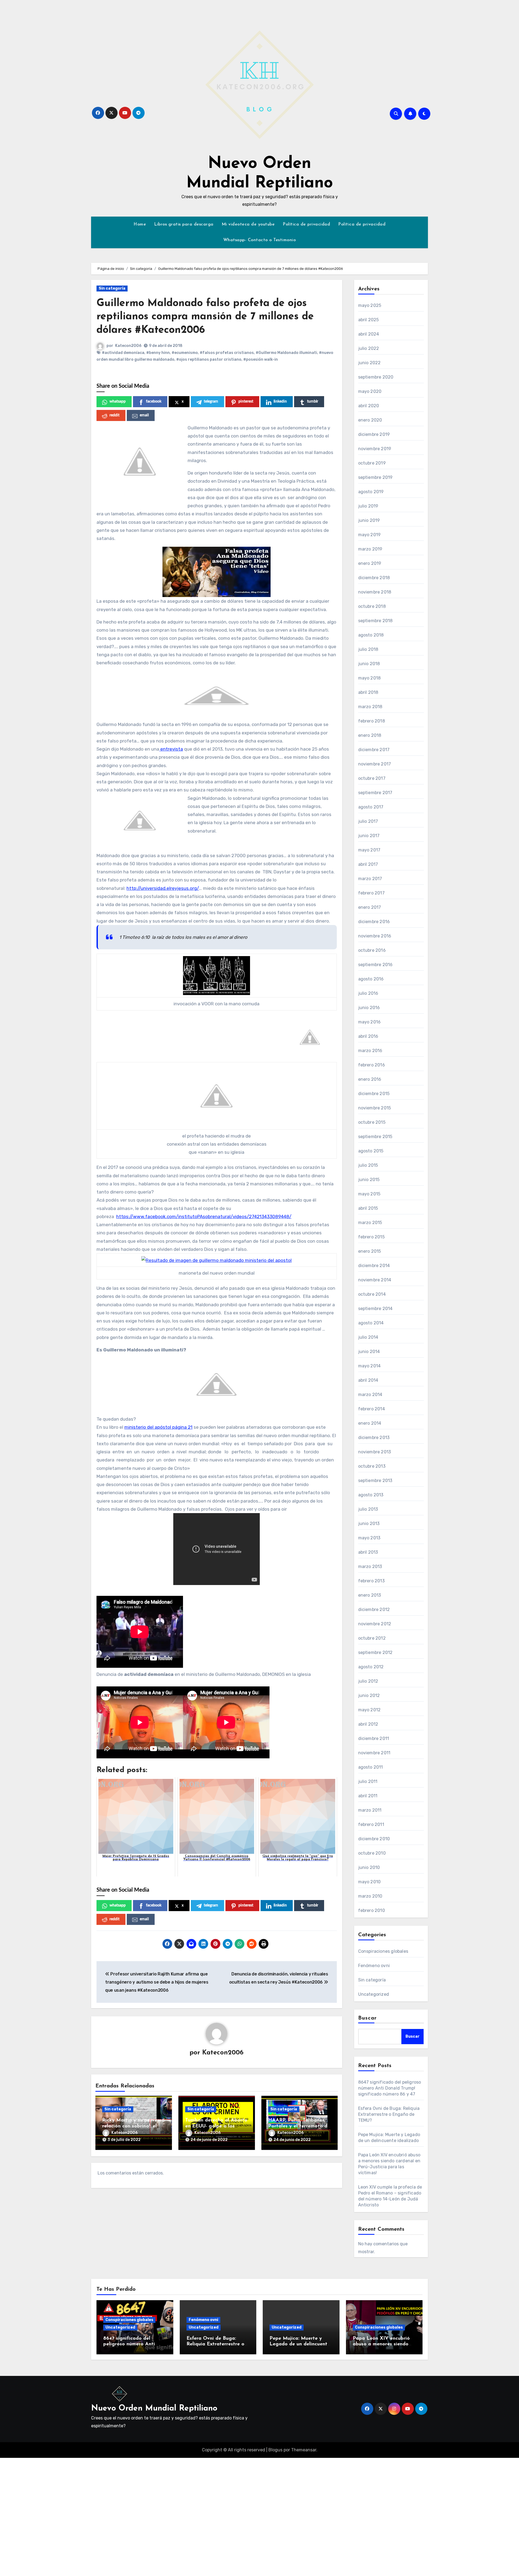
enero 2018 (370, 735)
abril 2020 (369, 406)
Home (140, 224)
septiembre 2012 (375, 1652)
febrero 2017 (371, 893)
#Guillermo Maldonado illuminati (286, 353)
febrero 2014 (372, 1409)
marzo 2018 (370, 707)
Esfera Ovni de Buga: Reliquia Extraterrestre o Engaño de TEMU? (389, 2114)
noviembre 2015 (375, 1108)
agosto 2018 (371, 635)
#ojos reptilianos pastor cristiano (209, 359)
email (144, 415)
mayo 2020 (370, 391)
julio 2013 (368, 1509)
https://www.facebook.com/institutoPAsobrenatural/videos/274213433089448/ (204, 1216)
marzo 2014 (370, 1395)
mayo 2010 (370, 1882)
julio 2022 (369, 348)
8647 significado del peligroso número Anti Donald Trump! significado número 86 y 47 (390, 2088)
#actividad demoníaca (123, 353)
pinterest (246, 402)
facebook (154, 402)
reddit (114, 415)
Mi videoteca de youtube (248, 224)
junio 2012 (369, 1695)
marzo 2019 (370, 549)
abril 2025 (369, 320)
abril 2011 (368, 1796)
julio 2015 (368, 1165)
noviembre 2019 (375, 449)
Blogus (275, 2450)
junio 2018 (369, 664)
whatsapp (118, 402)
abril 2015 (368, 1208)
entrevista (171, 749)
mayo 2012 (370, 1710)
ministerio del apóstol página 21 (158, 1427)
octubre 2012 (372, 1638)
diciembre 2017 (374, 750)
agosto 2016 (371, 979)
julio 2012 (368, 1681)
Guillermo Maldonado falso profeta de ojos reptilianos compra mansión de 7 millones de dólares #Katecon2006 (205, 317)
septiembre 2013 (375, 1481)
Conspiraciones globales (383, 1951)
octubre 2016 (372, 950)
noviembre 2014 (375, 1280)
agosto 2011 (371, 1767)
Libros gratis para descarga (184, 224)
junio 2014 (369, 1352)
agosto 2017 (371, 807)
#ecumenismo (185, 353)
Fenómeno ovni (374, 1966)
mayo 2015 (369, 1194)
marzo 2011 (370, 1810)
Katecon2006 (128, 346)
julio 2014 (368, 1337)
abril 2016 (368, 1036)
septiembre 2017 (375, 793)
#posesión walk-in (261, 359)
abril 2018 (368, 692)
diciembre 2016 (374, 922)
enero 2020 (370, 420)
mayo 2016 (370, 1022)
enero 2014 (370, 1423)
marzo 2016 (370, 1051)
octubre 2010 (372, 1853)
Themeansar (304, 2450)
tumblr (313, 402)
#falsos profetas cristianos (227, 353)
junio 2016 (369, 1008)
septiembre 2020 (376, 377)
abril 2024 (369, 334)
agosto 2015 (371, 1151)
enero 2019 (370, 563)
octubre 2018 (372, 606)
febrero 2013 (371, 1581)
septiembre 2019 (375, 477)
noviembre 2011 (374, 1753)
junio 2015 (369, 1180)
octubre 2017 (372, 778)
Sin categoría (112, 288)
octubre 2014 (372, 1294)
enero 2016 (370, 1079)
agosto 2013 (371, 1495)
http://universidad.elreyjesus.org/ (163, 888)
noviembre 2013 (375, 1452)
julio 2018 (368, 649)
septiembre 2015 (375, 1137)
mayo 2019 (370, 535)
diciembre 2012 (374, 1609)
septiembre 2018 (375, 621)
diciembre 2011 (374, 1738)
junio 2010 (369, 1867)
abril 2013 (368, 1552)
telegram (211, 402)
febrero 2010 (372, 1910)
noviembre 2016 (375, 936)
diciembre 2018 (374, 578)
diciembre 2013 (374, 1438)
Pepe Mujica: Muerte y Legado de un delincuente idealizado (300, 2344)
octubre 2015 (372, 1122)
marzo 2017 (370, 879)
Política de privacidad (306, 224)
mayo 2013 (369, 1538)
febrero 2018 (372, 721)
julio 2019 (368, 506)
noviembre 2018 (375, 592)
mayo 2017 (369, 850)
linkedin (280, 402)
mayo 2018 (370, 678)
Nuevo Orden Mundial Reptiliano (154, 2408)
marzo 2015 (370, 1223)
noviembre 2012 (375, 1624)
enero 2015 (370, 1251)
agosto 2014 (371, 1323)
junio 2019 (369, 520)
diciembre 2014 (374, 1266)
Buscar (368, 2018)
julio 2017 (368, 821)
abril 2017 (368, 864)
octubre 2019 (372, 463)
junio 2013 (369, 1524)
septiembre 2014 (375, 1309)
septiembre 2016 (375, 965)
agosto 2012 (371, 1667)
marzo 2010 (370, 1896)
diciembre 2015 (374, 1094)
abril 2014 (368, 1380)
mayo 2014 (370, 1366)
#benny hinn (158, 353)
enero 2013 (370, 1595)
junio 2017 (369, 836)
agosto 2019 (371, 492)
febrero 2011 (371, 1824)
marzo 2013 (370, 1567)
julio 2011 (368, 1781)
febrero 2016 (372, 1065)
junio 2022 (370, 363)
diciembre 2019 (374, 434)
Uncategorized (374, 1994)
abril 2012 (368, 1724)
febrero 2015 (371, 1237)
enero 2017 (370, 907)
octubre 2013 (372, 1466)
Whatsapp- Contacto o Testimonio (260, 240)
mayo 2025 (370, 305)
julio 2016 (368, 993)
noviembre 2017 (375, 764)
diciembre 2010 (374, 1839)
